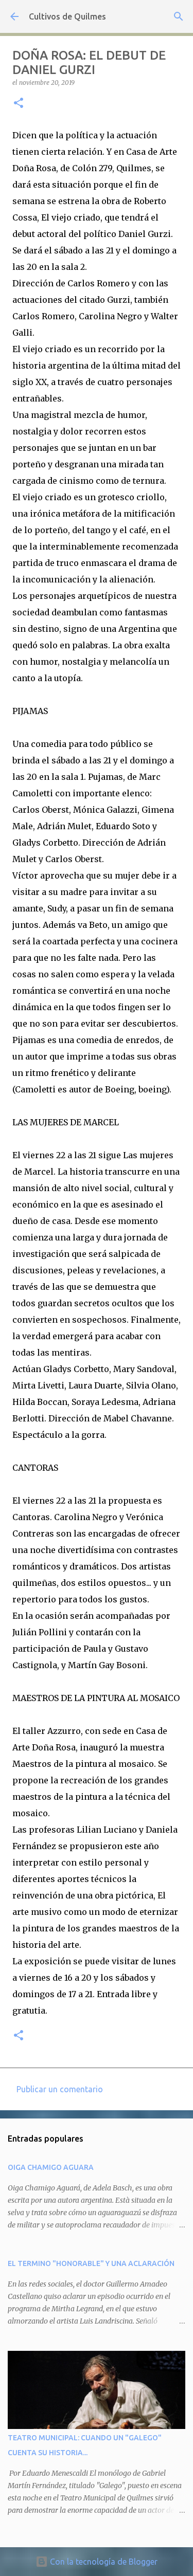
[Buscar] (179, 16)
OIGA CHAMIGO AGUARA (51, 2167)
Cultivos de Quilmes (67, 16)
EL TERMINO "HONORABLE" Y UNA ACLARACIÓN (91, 2263)
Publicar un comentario (60, 2089)
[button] (19, 104)
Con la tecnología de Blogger (103, 2562)
